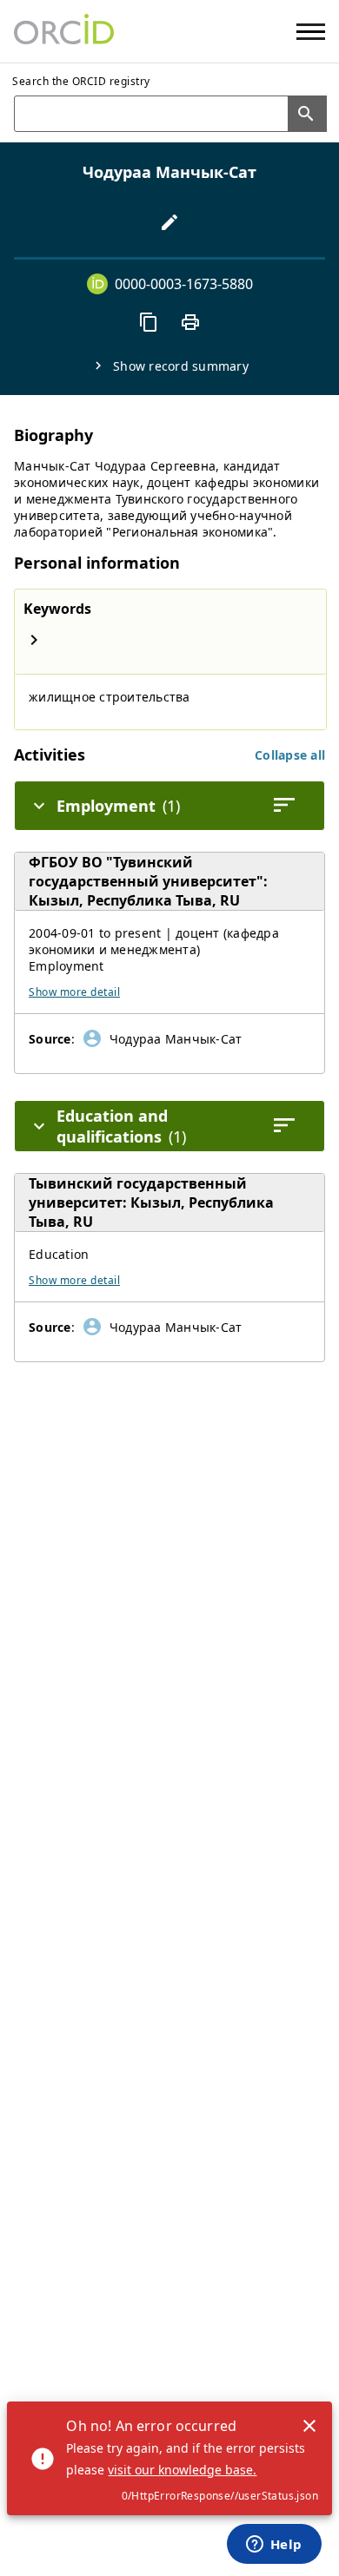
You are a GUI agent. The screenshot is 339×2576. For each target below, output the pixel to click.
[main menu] (311, 32)
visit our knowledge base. (182, 2470)
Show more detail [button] (74, 992)
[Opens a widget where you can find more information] (274, 2546)
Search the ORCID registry (81, 81)
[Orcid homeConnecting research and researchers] (64, 31)
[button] (290, 755)
